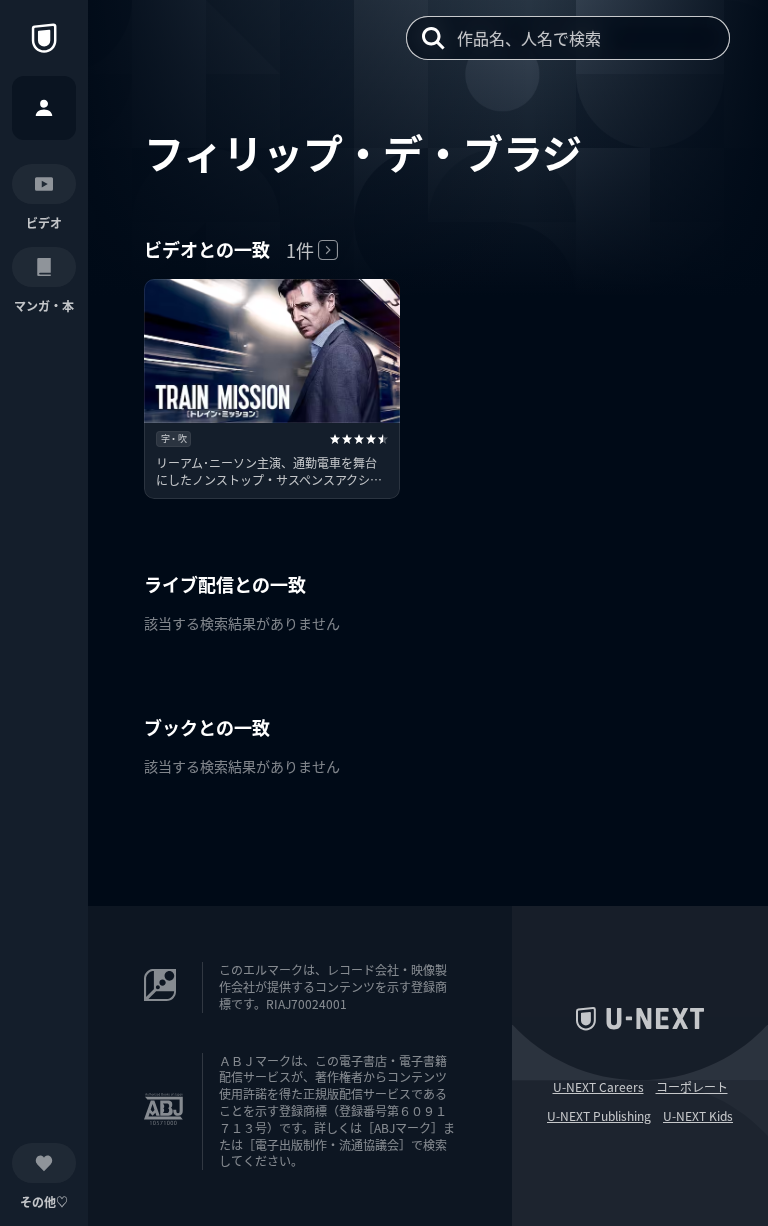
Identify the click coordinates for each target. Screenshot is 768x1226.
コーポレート (692, 1087)
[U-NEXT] (44, 38)
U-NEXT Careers (598, 1087)
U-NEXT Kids (698, 1116)
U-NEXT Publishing (599, 1116)
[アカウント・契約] (44, 108)
